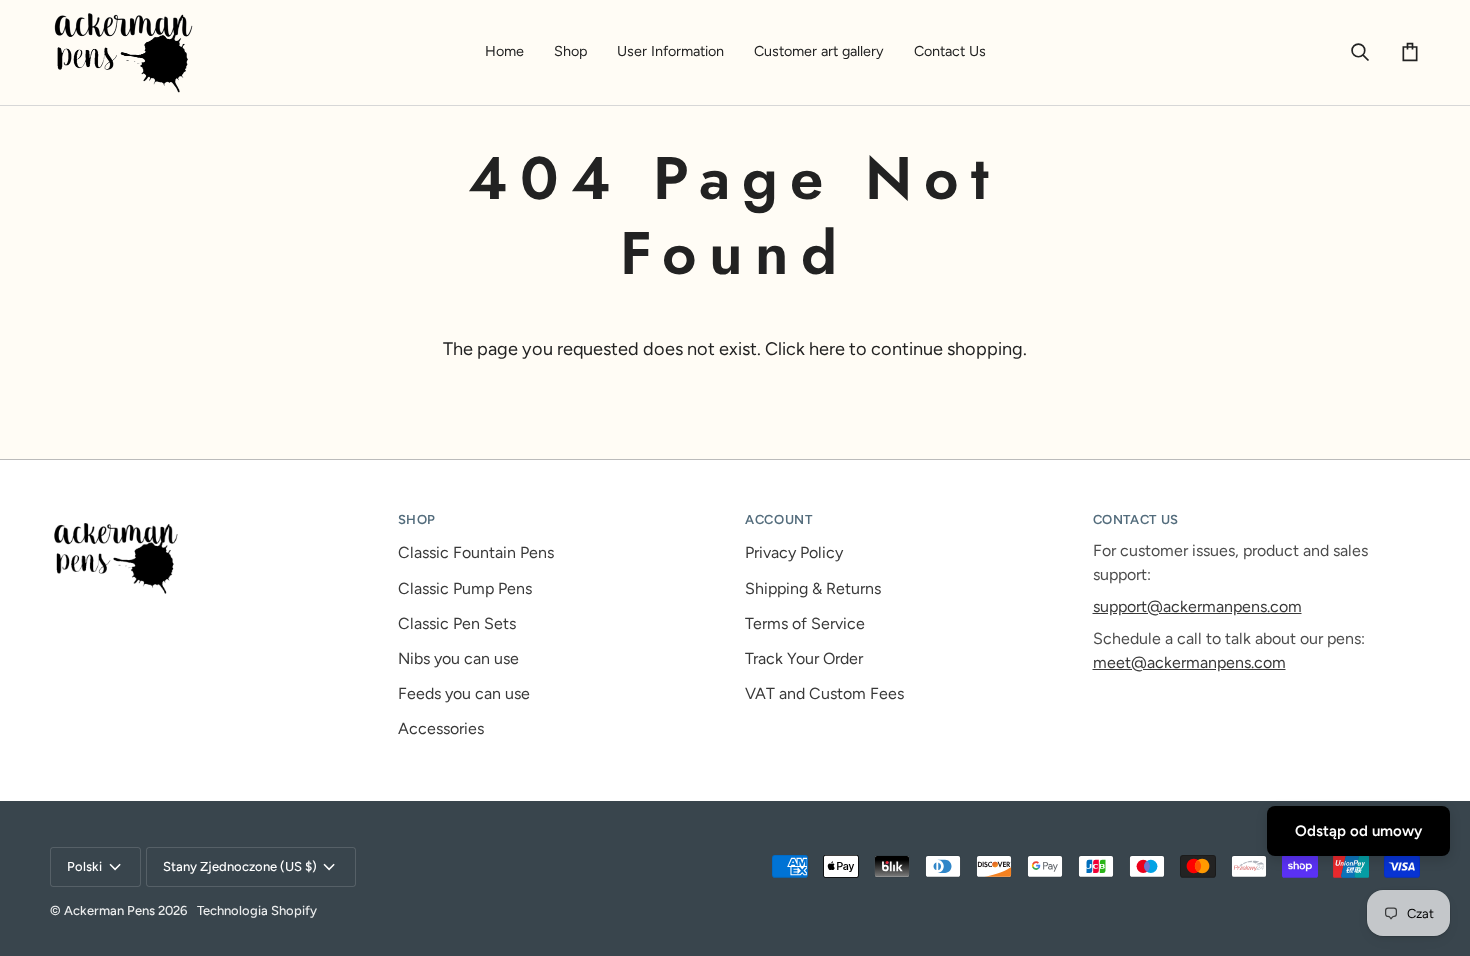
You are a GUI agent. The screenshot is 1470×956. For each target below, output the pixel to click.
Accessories (441, 728)
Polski (84, 866)
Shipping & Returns (813, 588)
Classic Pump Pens (465, 588)
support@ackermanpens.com (1197, 606)
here (827, 349)
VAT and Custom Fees (824, 693)
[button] (570, 52)
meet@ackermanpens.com (1189, 662)
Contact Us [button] (1136, 519)
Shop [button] (417, 519)
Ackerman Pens (109, 910)
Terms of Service (805, 623)
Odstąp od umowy (1358, 831)
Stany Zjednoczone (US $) (240, 866)
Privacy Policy (794, 552)
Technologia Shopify (257, 910)
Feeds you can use (464, 693)
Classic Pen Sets (457, 623)
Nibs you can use (458, 658)
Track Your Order (804, 658)
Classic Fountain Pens (476, 552)
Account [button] (779, 519)
